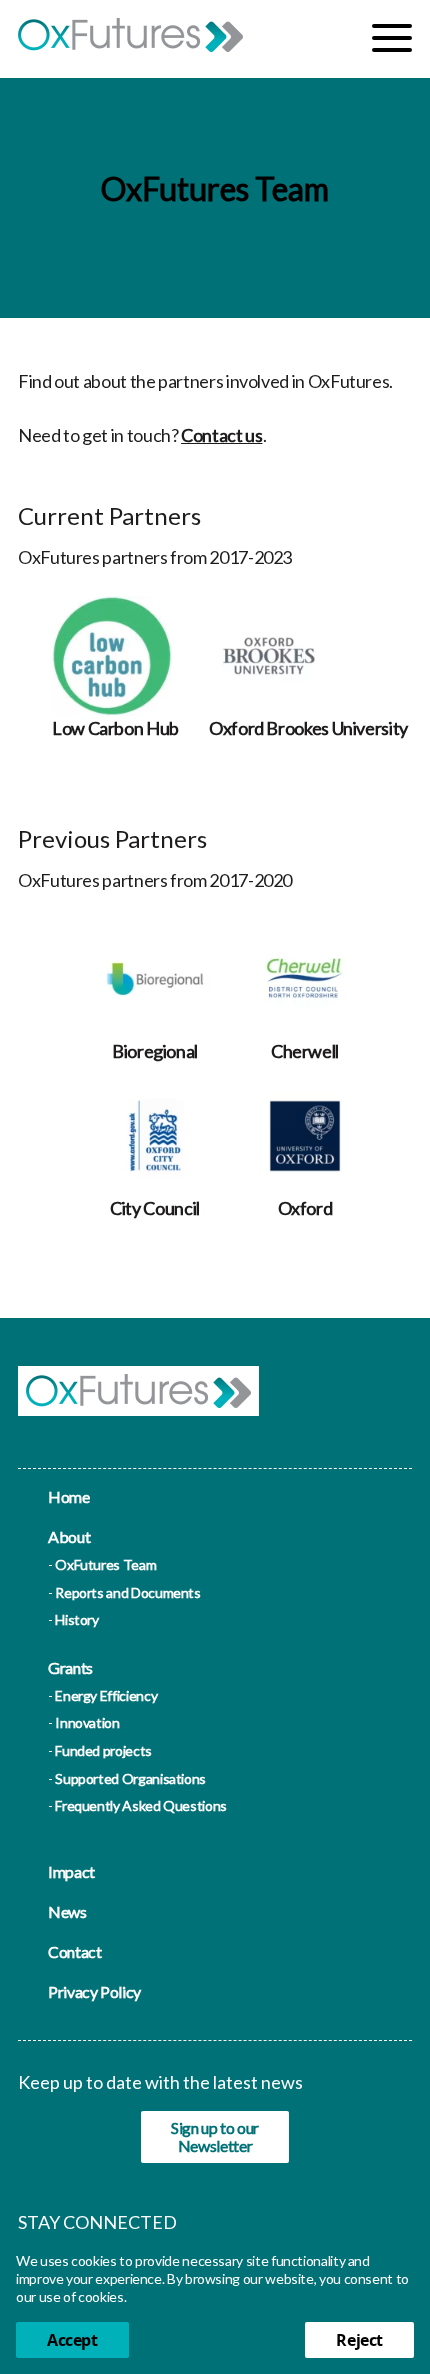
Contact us (221, 435)
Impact (71, 1871)
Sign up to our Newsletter (215, 2136)
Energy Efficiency (106, 1695)
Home (69, 1496)
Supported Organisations (130, 1778)
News (67, 1911)
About (69, 1536)
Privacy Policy (94, 1991)
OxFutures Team (105, 1564)
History (76, 1619)
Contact (74, 1951)
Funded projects (103, 1750)
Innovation (87, 1722)
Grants (70, 1667)
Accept (72, 2340)
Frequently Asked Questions (141, 1805)
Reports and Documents (127, 1592)
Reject (359, 2340)
